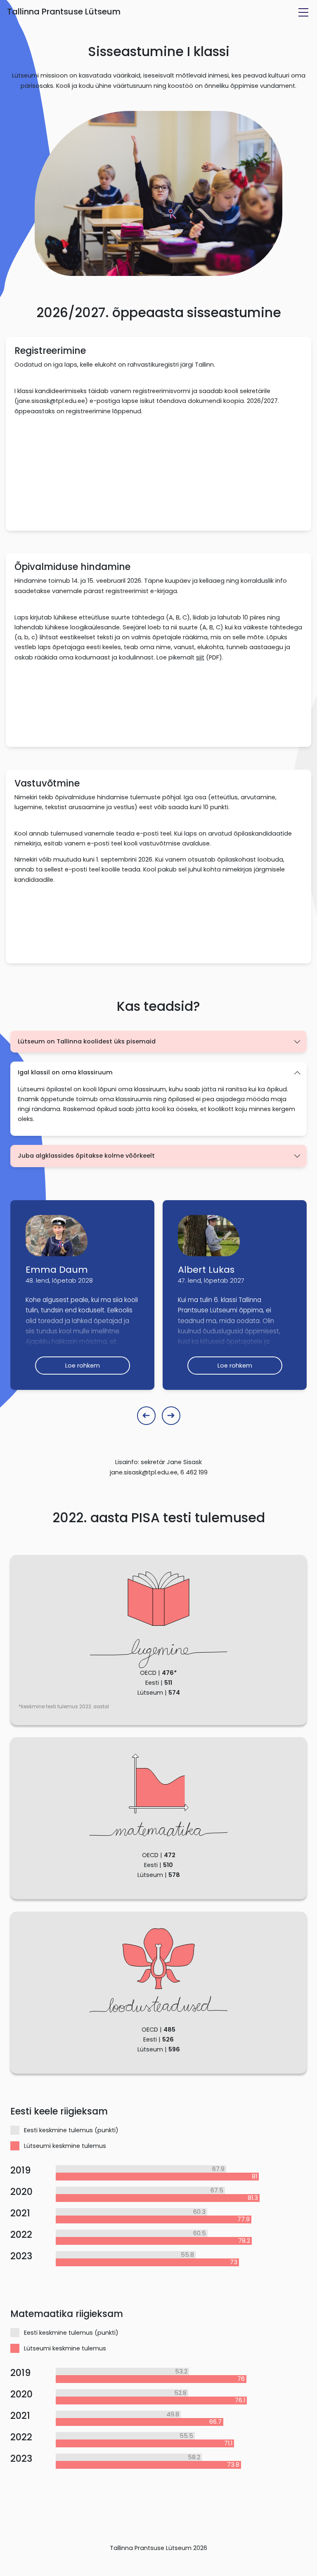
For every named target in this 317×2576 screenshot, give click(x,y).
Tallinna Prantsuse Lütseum (64, 12)
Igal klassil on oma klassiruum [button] (65, 1072)
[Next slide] (171, 1416)
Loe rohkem (83, 1366)
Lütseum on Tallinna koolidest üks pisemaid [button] (87, 1041)
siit (200, 657)
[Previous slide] (146, 1416)
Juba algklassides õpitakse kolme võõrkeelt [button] (86, 1156)
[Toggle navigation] (303, 12)
